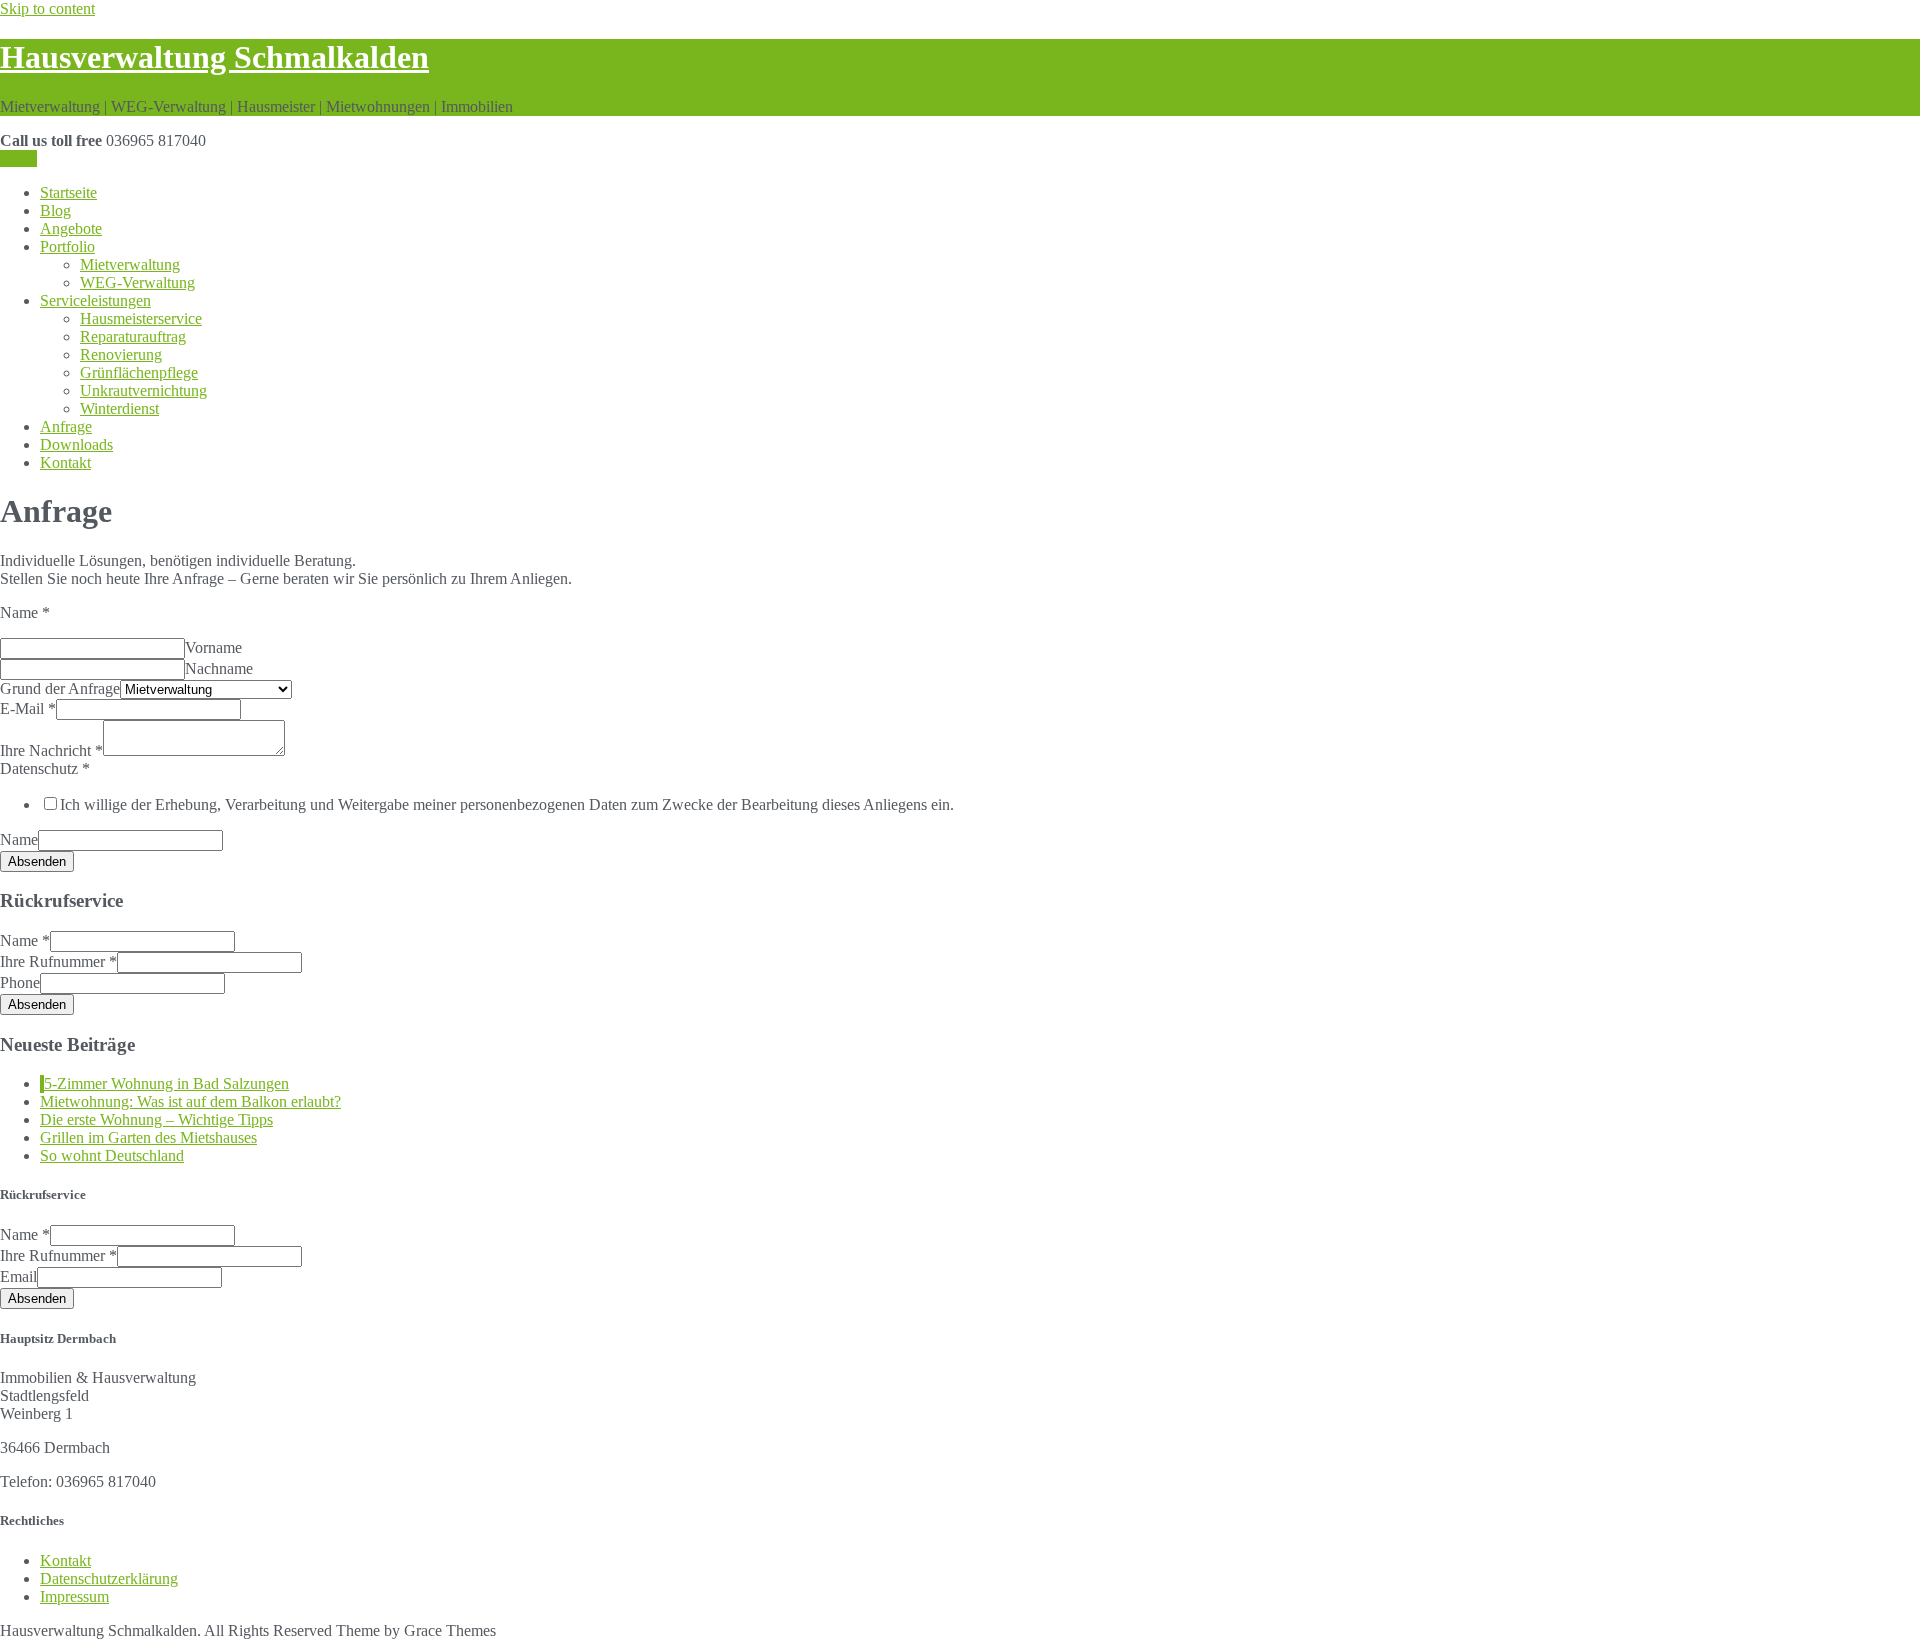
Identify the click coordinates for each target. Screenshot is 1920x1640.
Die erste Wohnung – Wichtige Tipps (156, 1119)
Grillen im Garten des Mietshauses (148, 1137)
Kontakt (65, 462)
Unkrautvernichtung (143, 390)
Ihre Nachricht (51, 750)
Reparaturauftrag (133, 336)
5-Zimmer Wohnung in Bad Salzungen (166, 1083)
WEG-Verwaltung (137, 282)
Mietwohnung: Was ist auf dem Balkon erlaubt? (190, 1101)
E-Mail (28, 708)
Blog (55, 210)
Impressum (74, 1596)
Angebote (71, 228)
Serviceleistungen (95, 300)
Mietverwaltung (130, 264)
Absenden (37, 861)
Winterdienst (119, 408)
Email (18, 1276)
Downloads (76, 444)
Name (25, 612)
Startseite (68, 192)
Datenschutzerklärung (109, 1578)
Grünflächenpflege (139, 372)
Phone (20, 982)
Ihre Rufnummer (58, 961)
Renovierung (121, 354)
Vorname (213, 647)
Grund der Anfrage (60, 688)
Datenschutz (45, 768)
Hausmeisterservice (141, 318)
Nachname (219, 668)
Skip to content (47, 8)
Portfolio (67, 246)
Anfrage (66, 426)
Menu (18, 158)
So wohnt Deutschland (112, 1155)
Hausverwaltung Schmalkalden (214, 57)
